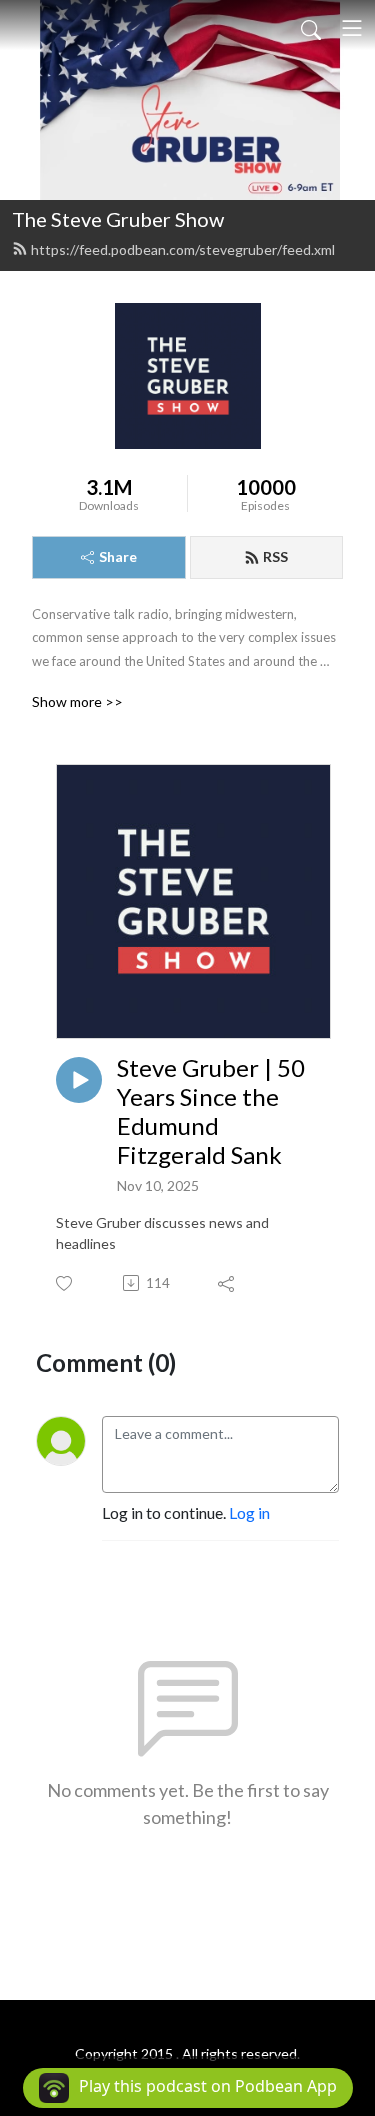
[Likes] (65, 1283)
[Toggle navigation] (352, 28)
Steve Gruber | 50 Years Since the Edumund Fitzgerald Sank (211, 1111)
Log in (249, 1512)
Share (118, 556)
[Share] (227, 1283)
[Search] (311, 28)
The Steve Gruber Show (118, 219)
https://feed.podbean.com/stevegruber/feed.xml (183, 249)
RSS (275, 556)
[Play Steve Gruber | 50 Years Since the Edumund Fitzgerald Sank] (79, 1080)
